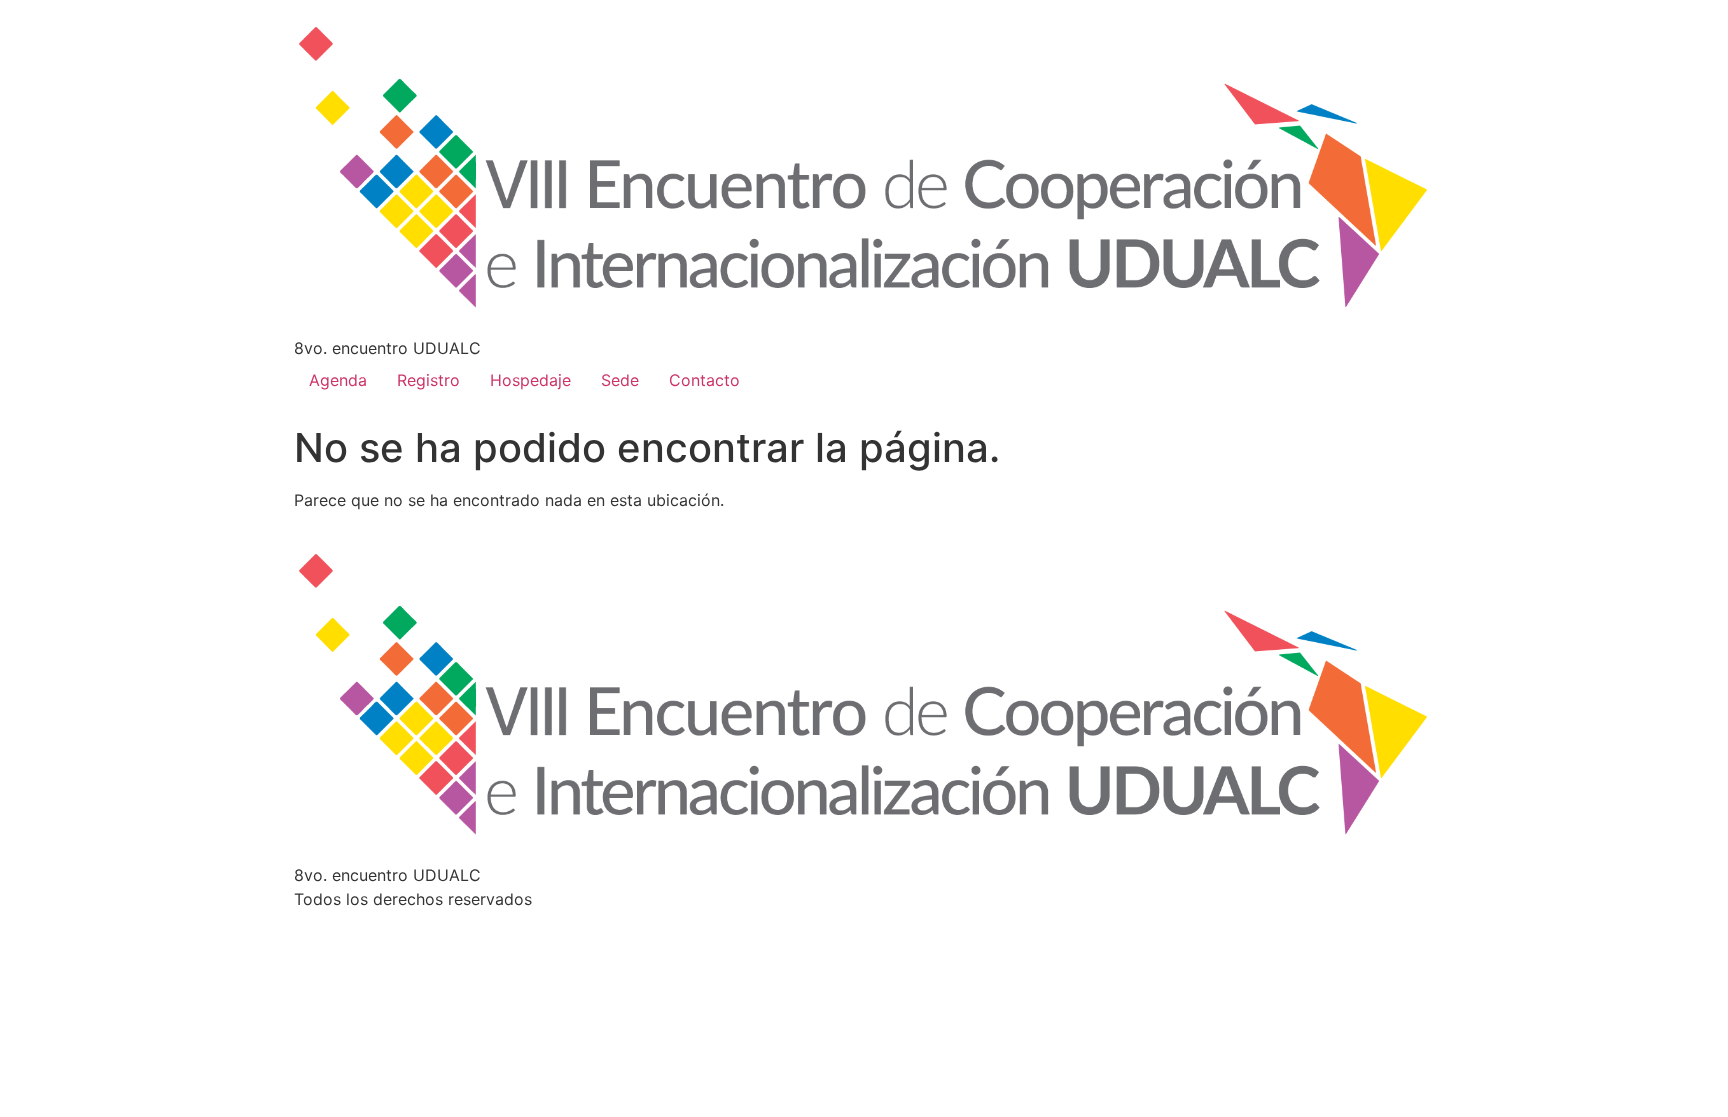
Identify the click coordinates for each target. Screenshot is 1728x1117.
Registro (428, 380)
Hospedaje (530, 380)
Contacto (704, 380)
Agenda (338, 380)
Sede (620, 380)
